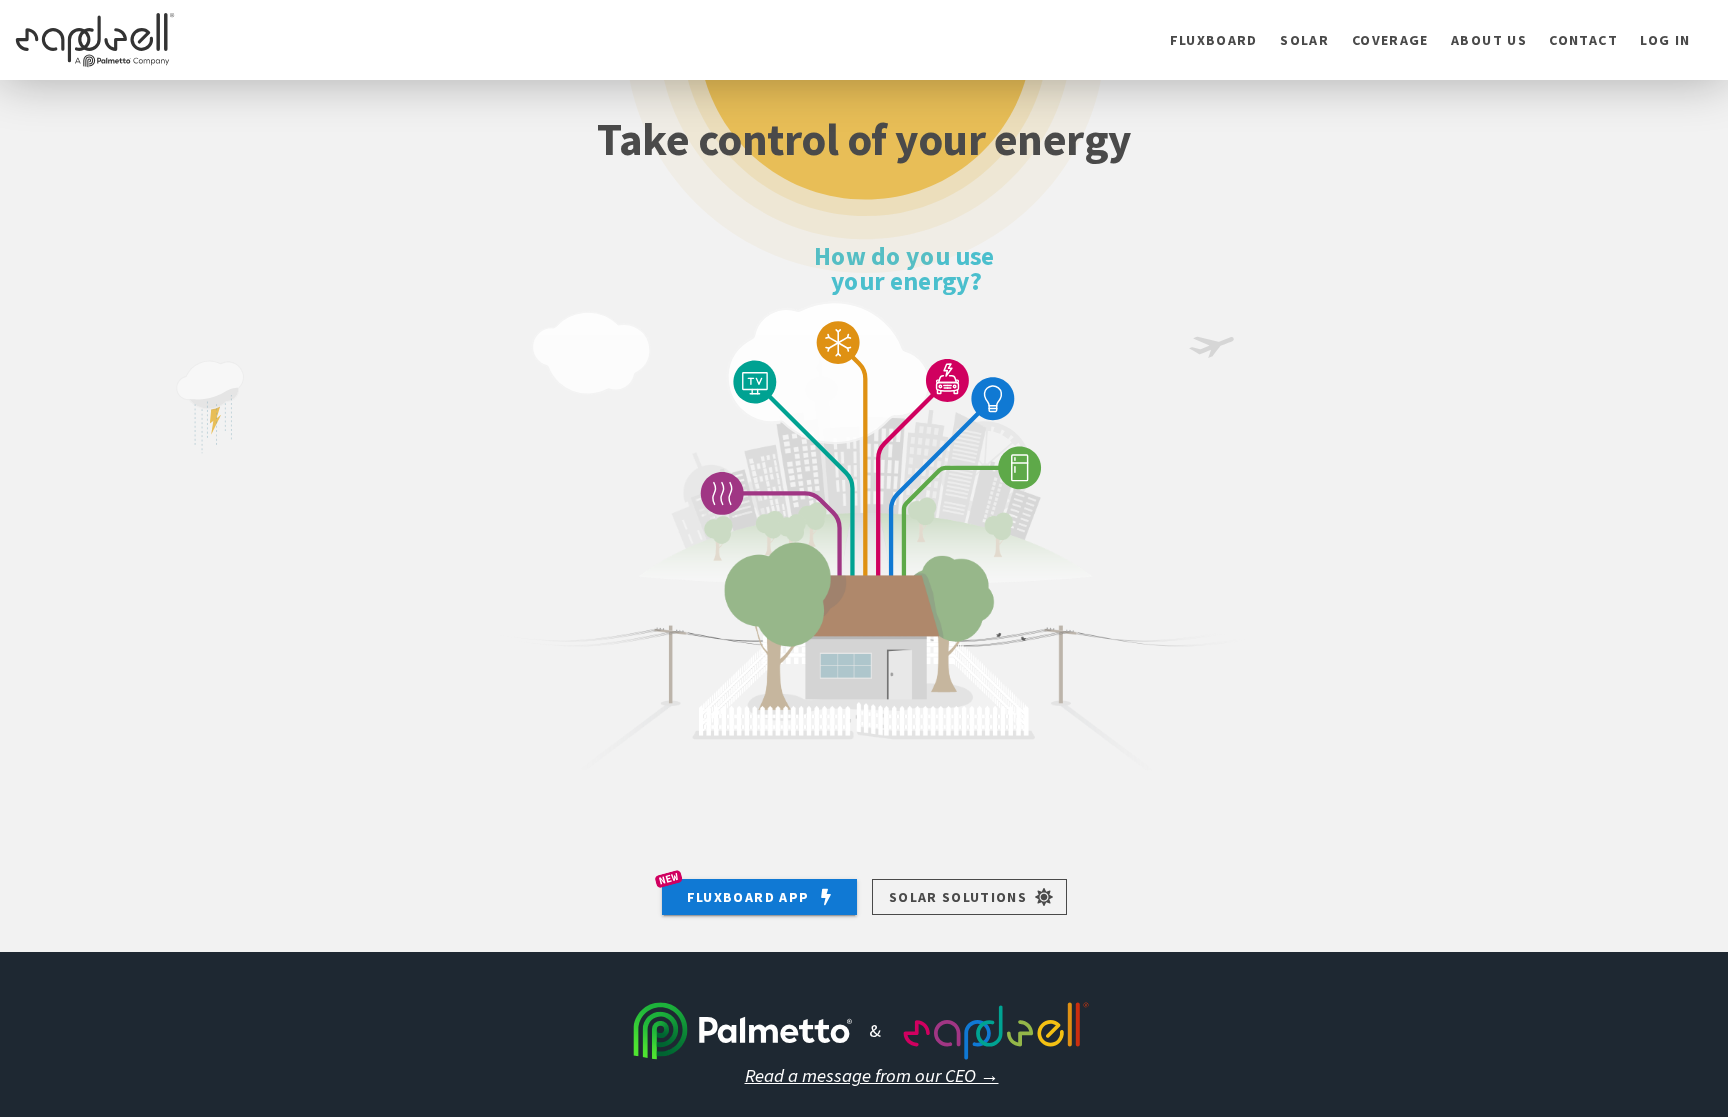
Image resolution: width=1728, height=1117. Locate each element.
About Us (1489, 40)
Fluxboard (1214, 40)
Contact (1583, 40)
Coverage (1390, 40)
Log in (1665, 40)
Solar (1304, 40)
